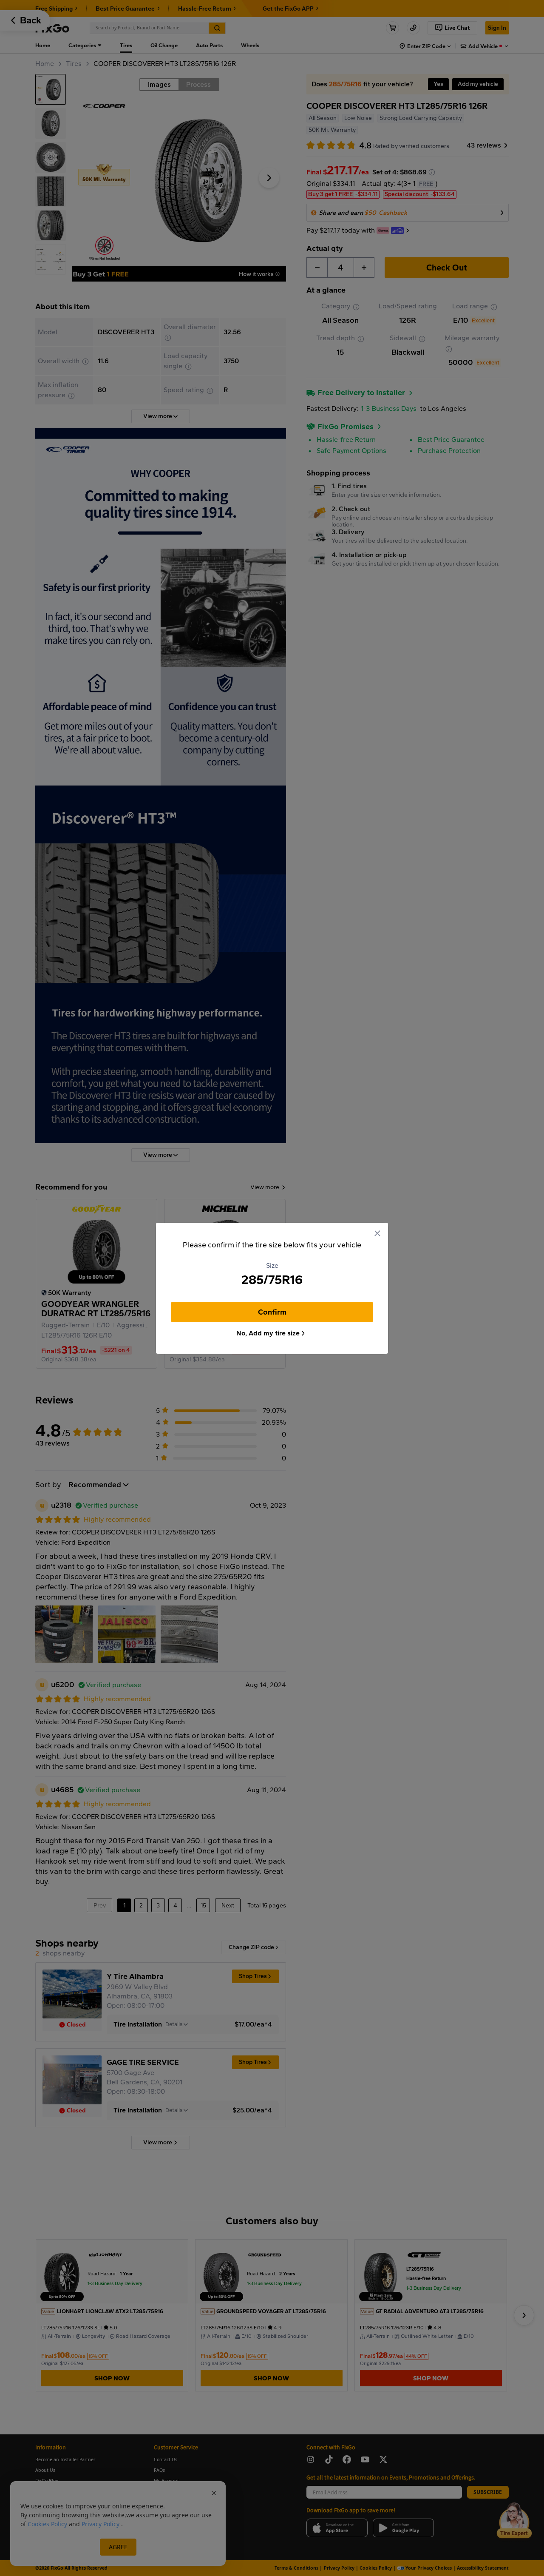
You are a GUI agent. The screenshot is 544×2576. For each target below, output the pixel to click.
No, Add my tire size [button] (268, 1333)
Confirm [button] (272, 1312)
